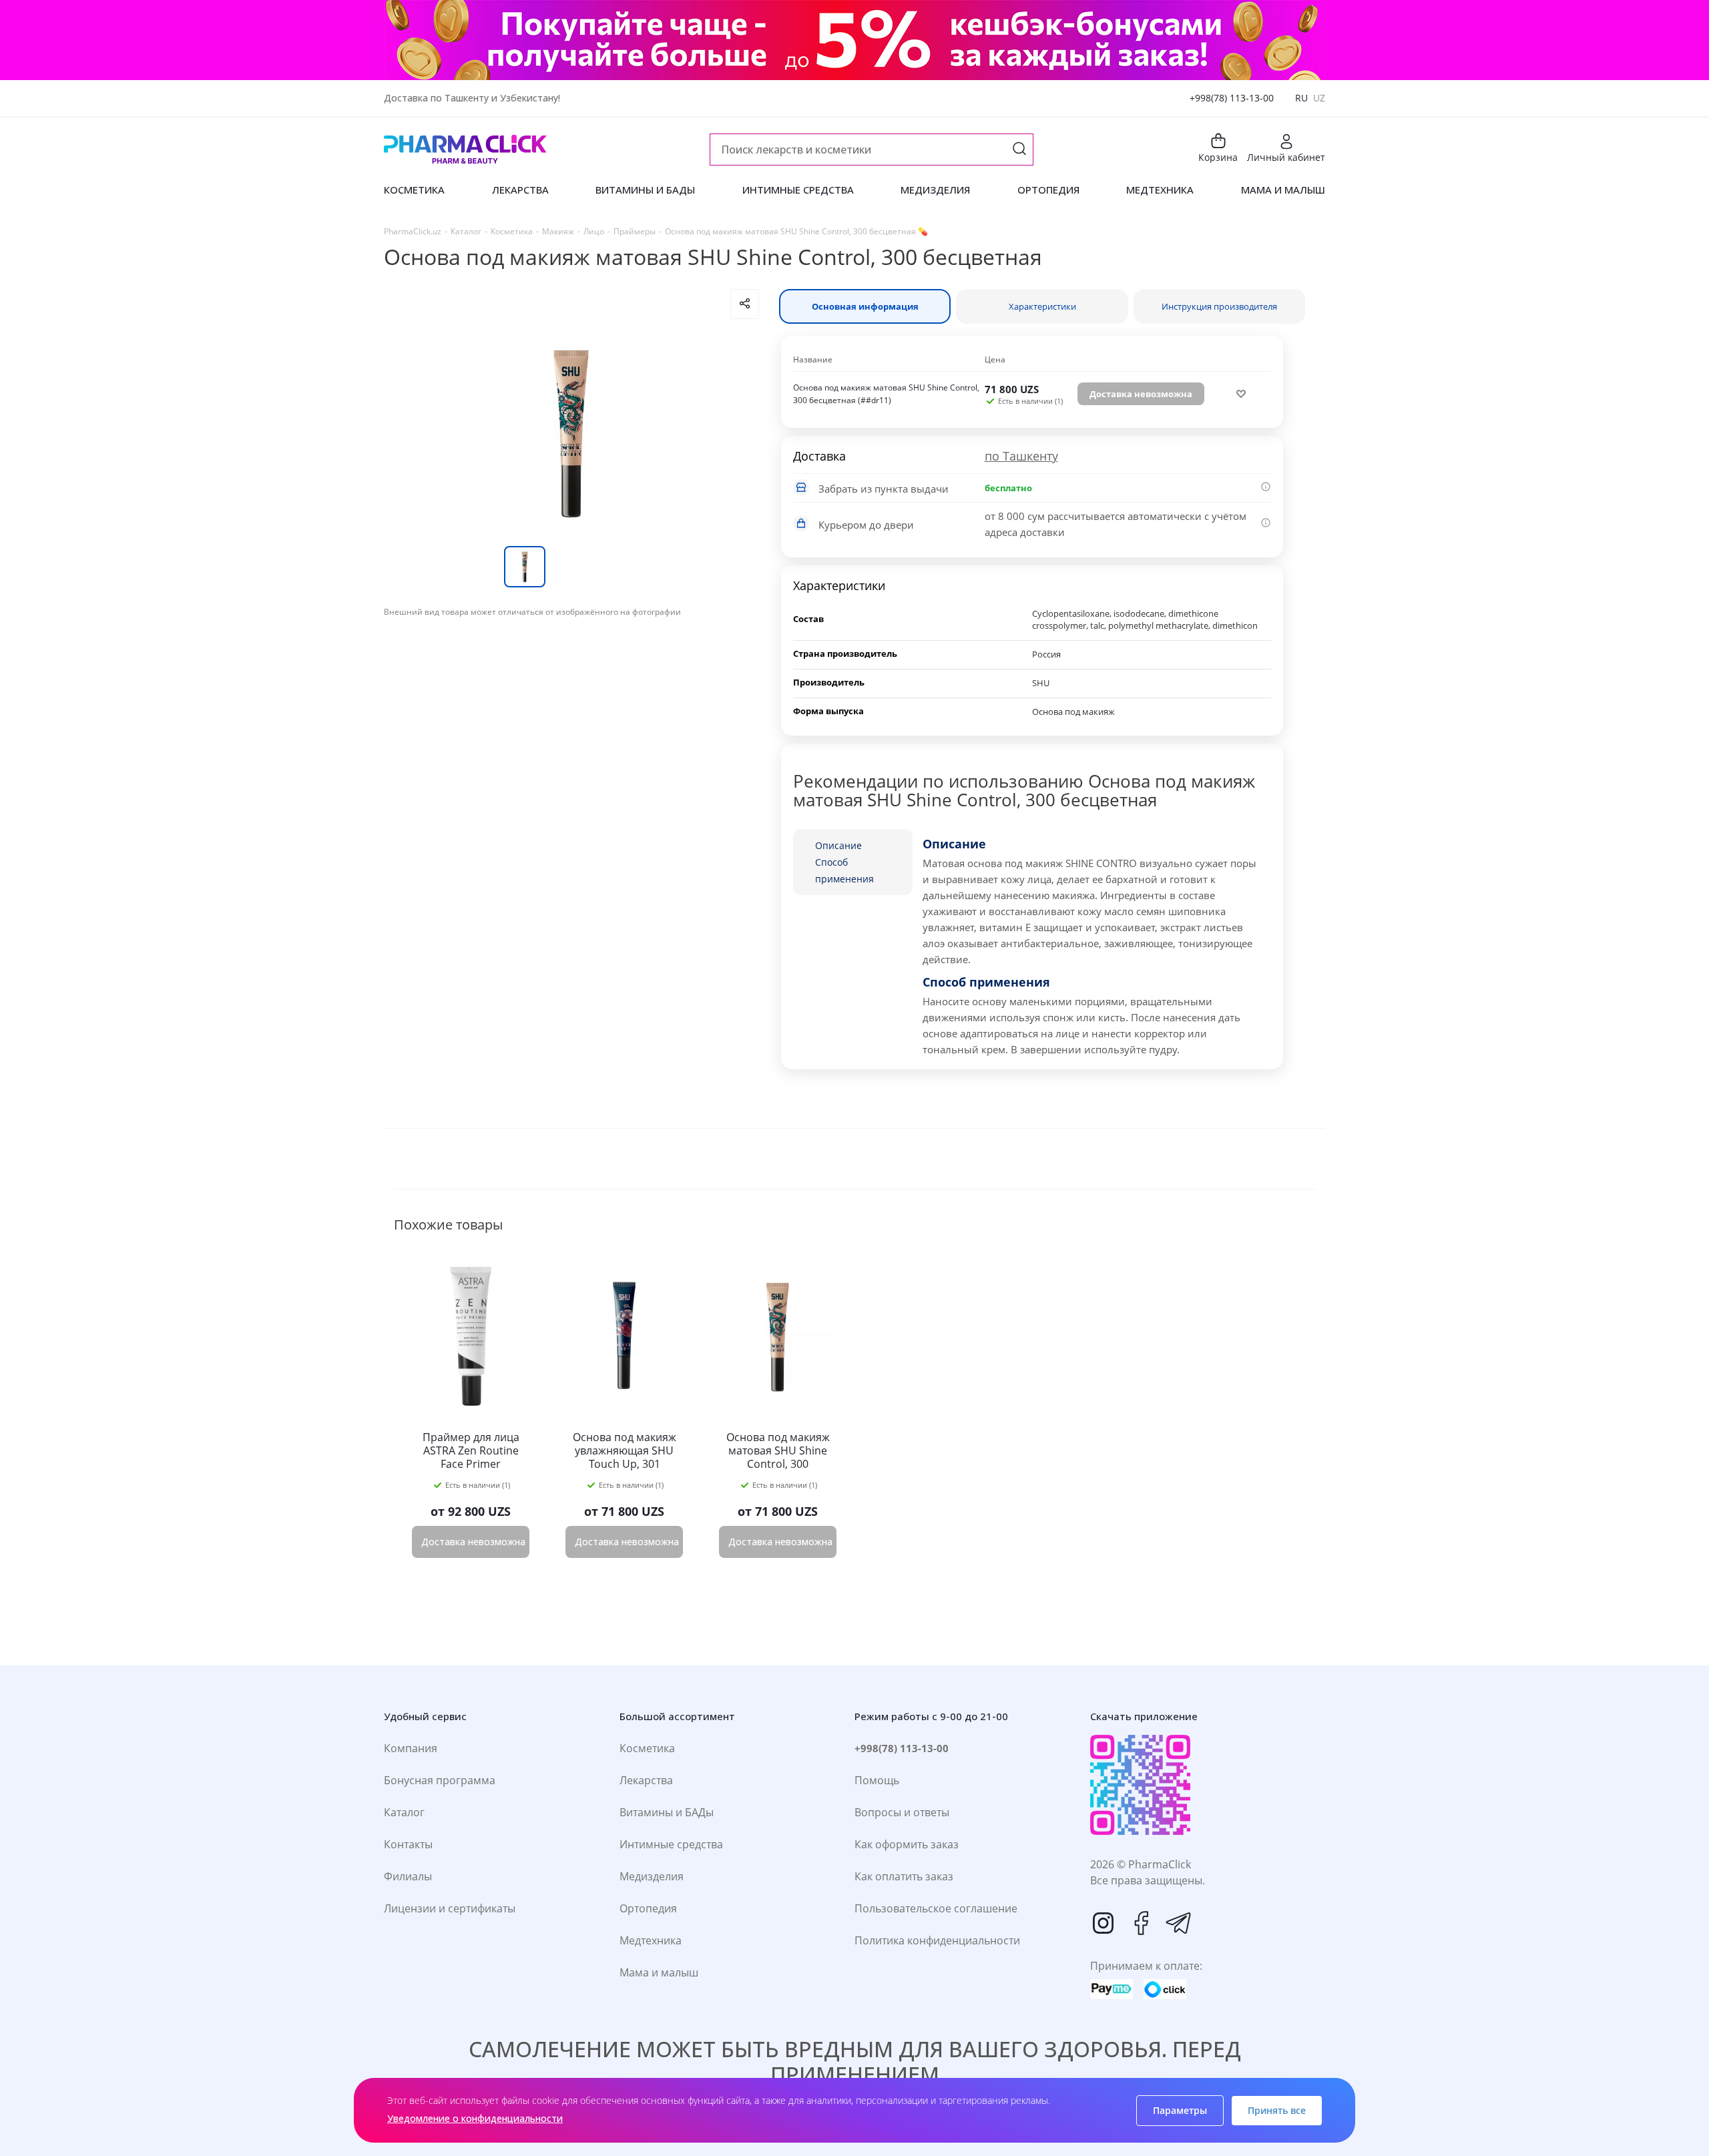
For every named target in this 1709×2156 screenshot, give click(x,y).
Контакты (408, 1844)
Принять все (1277, 2110)
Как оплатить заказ (904, 1876)
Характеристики (1042, 306)
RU (1301, 98)
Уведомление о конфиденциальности (475, 2118)
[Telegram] (1178, 1923)
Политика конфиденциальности (937, 1940)
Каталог (404, 1812)
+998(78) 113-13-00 (1232, 98)
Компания (411, 1748)
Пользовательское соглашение (936, 1908)
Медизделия (652, 1876)
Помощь (877, 1780)
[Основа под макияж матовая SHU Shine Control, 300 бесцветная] (571, 433)
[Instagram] (1104, 1923)
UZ (1319, 98)
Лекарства (646, 1780)
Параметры (1180, 2110)
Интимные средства (671, 1844)
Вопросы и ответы (902, 1812)
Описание (838, 845)
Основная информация (865, 306)
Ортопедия (648, 1908)
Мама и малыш (659, 1972)
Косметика (647, 1748)
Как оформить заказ (907, 1844)
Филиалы (408, 1876)
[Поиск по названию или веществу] (1019, 150)
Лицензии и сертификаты (450, 1908)
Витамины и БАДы (667, 1812)
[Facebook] (1141, 1923)
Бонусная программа (440, 1780)
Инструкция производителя (1219, 306)
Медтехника (651, 1940)
